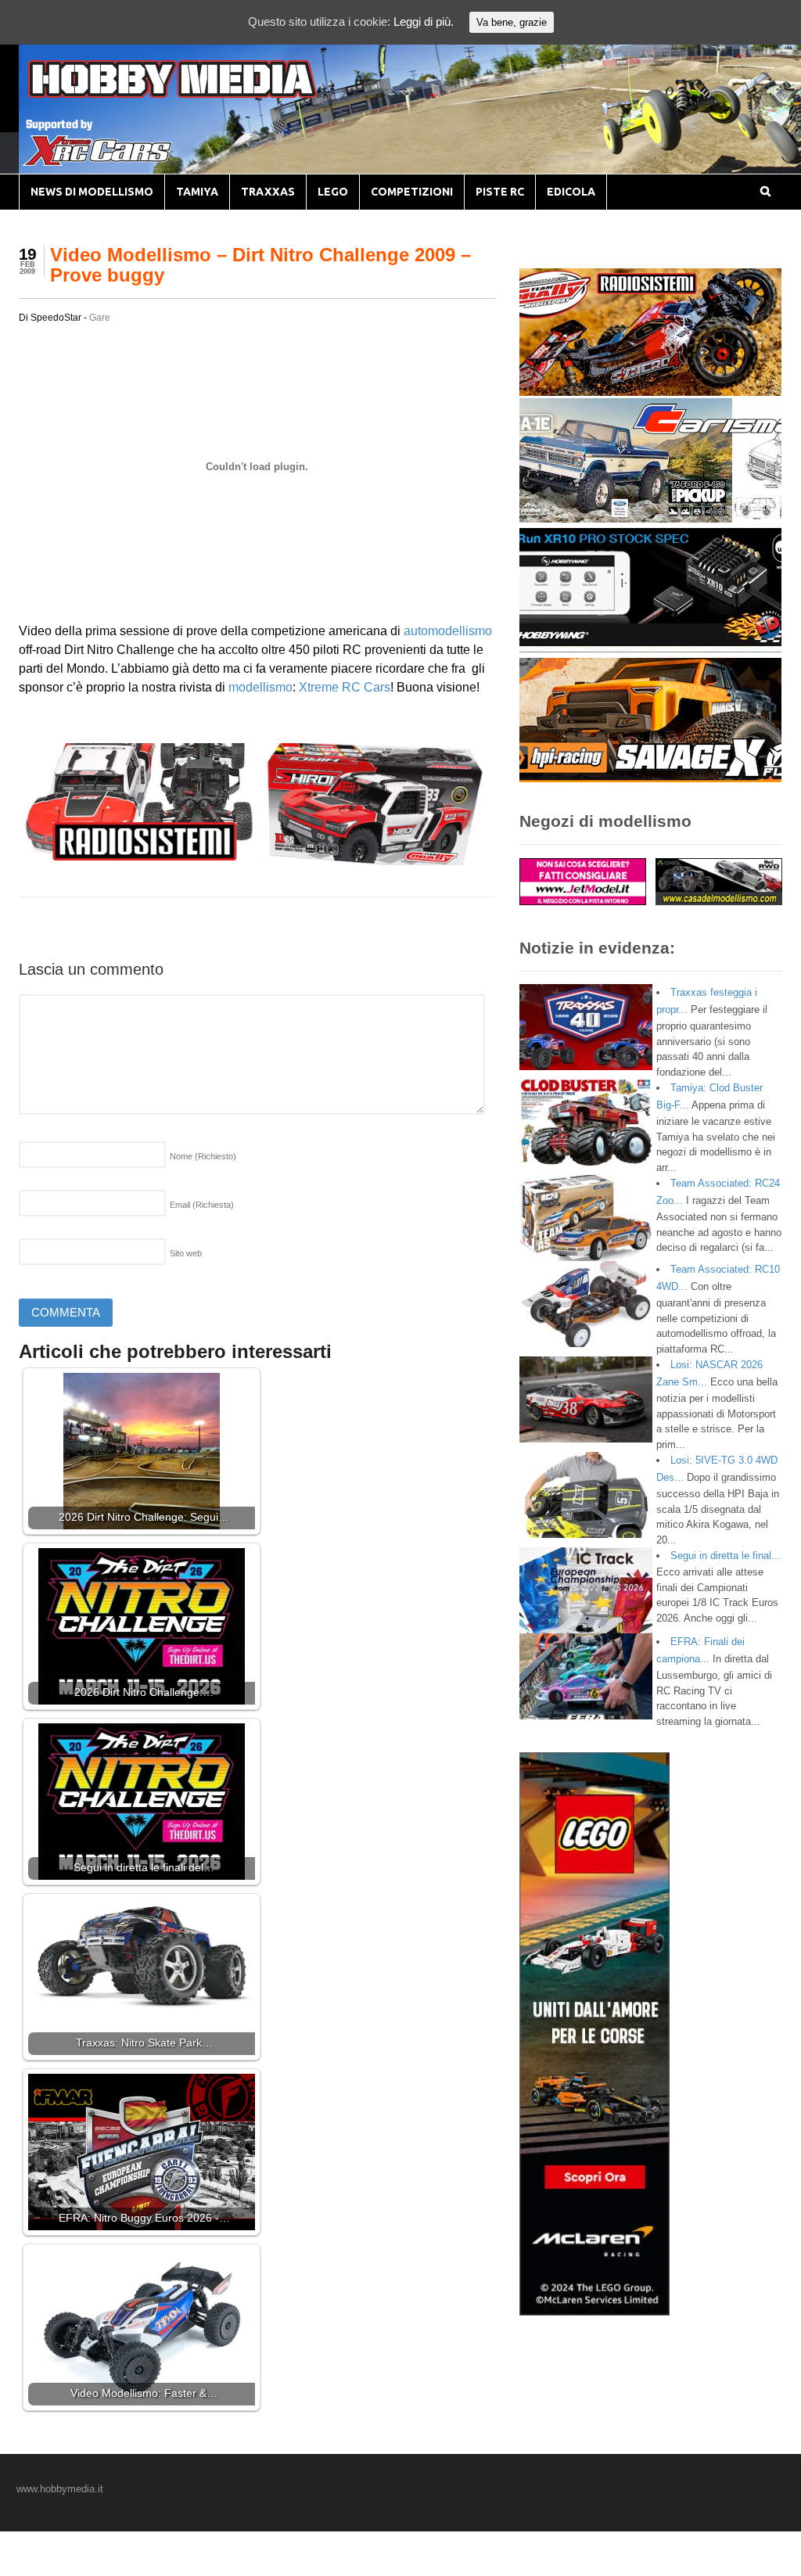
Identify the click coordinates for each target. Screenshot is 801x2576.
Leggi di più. (424, 22)
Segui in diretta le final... (726, 1556)
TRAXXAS (268, 192)
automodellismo (448, 631)
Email (202, 1205)
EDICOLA (571, 192)
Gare (100, 318)
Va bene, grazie (512, 22)
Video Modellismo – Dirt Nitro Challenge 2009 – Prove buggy (260, 265)
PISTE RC (500, 192)
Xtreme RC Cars (345, 687)
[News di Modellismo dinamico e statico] (202, 94)
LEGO (333, 192)
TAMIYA (197, 192)
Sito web (186, 1253)
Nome (203, 1156)
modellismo (260, 687)
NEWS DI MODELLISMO (92, 192)
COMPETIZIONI (412, 192)
